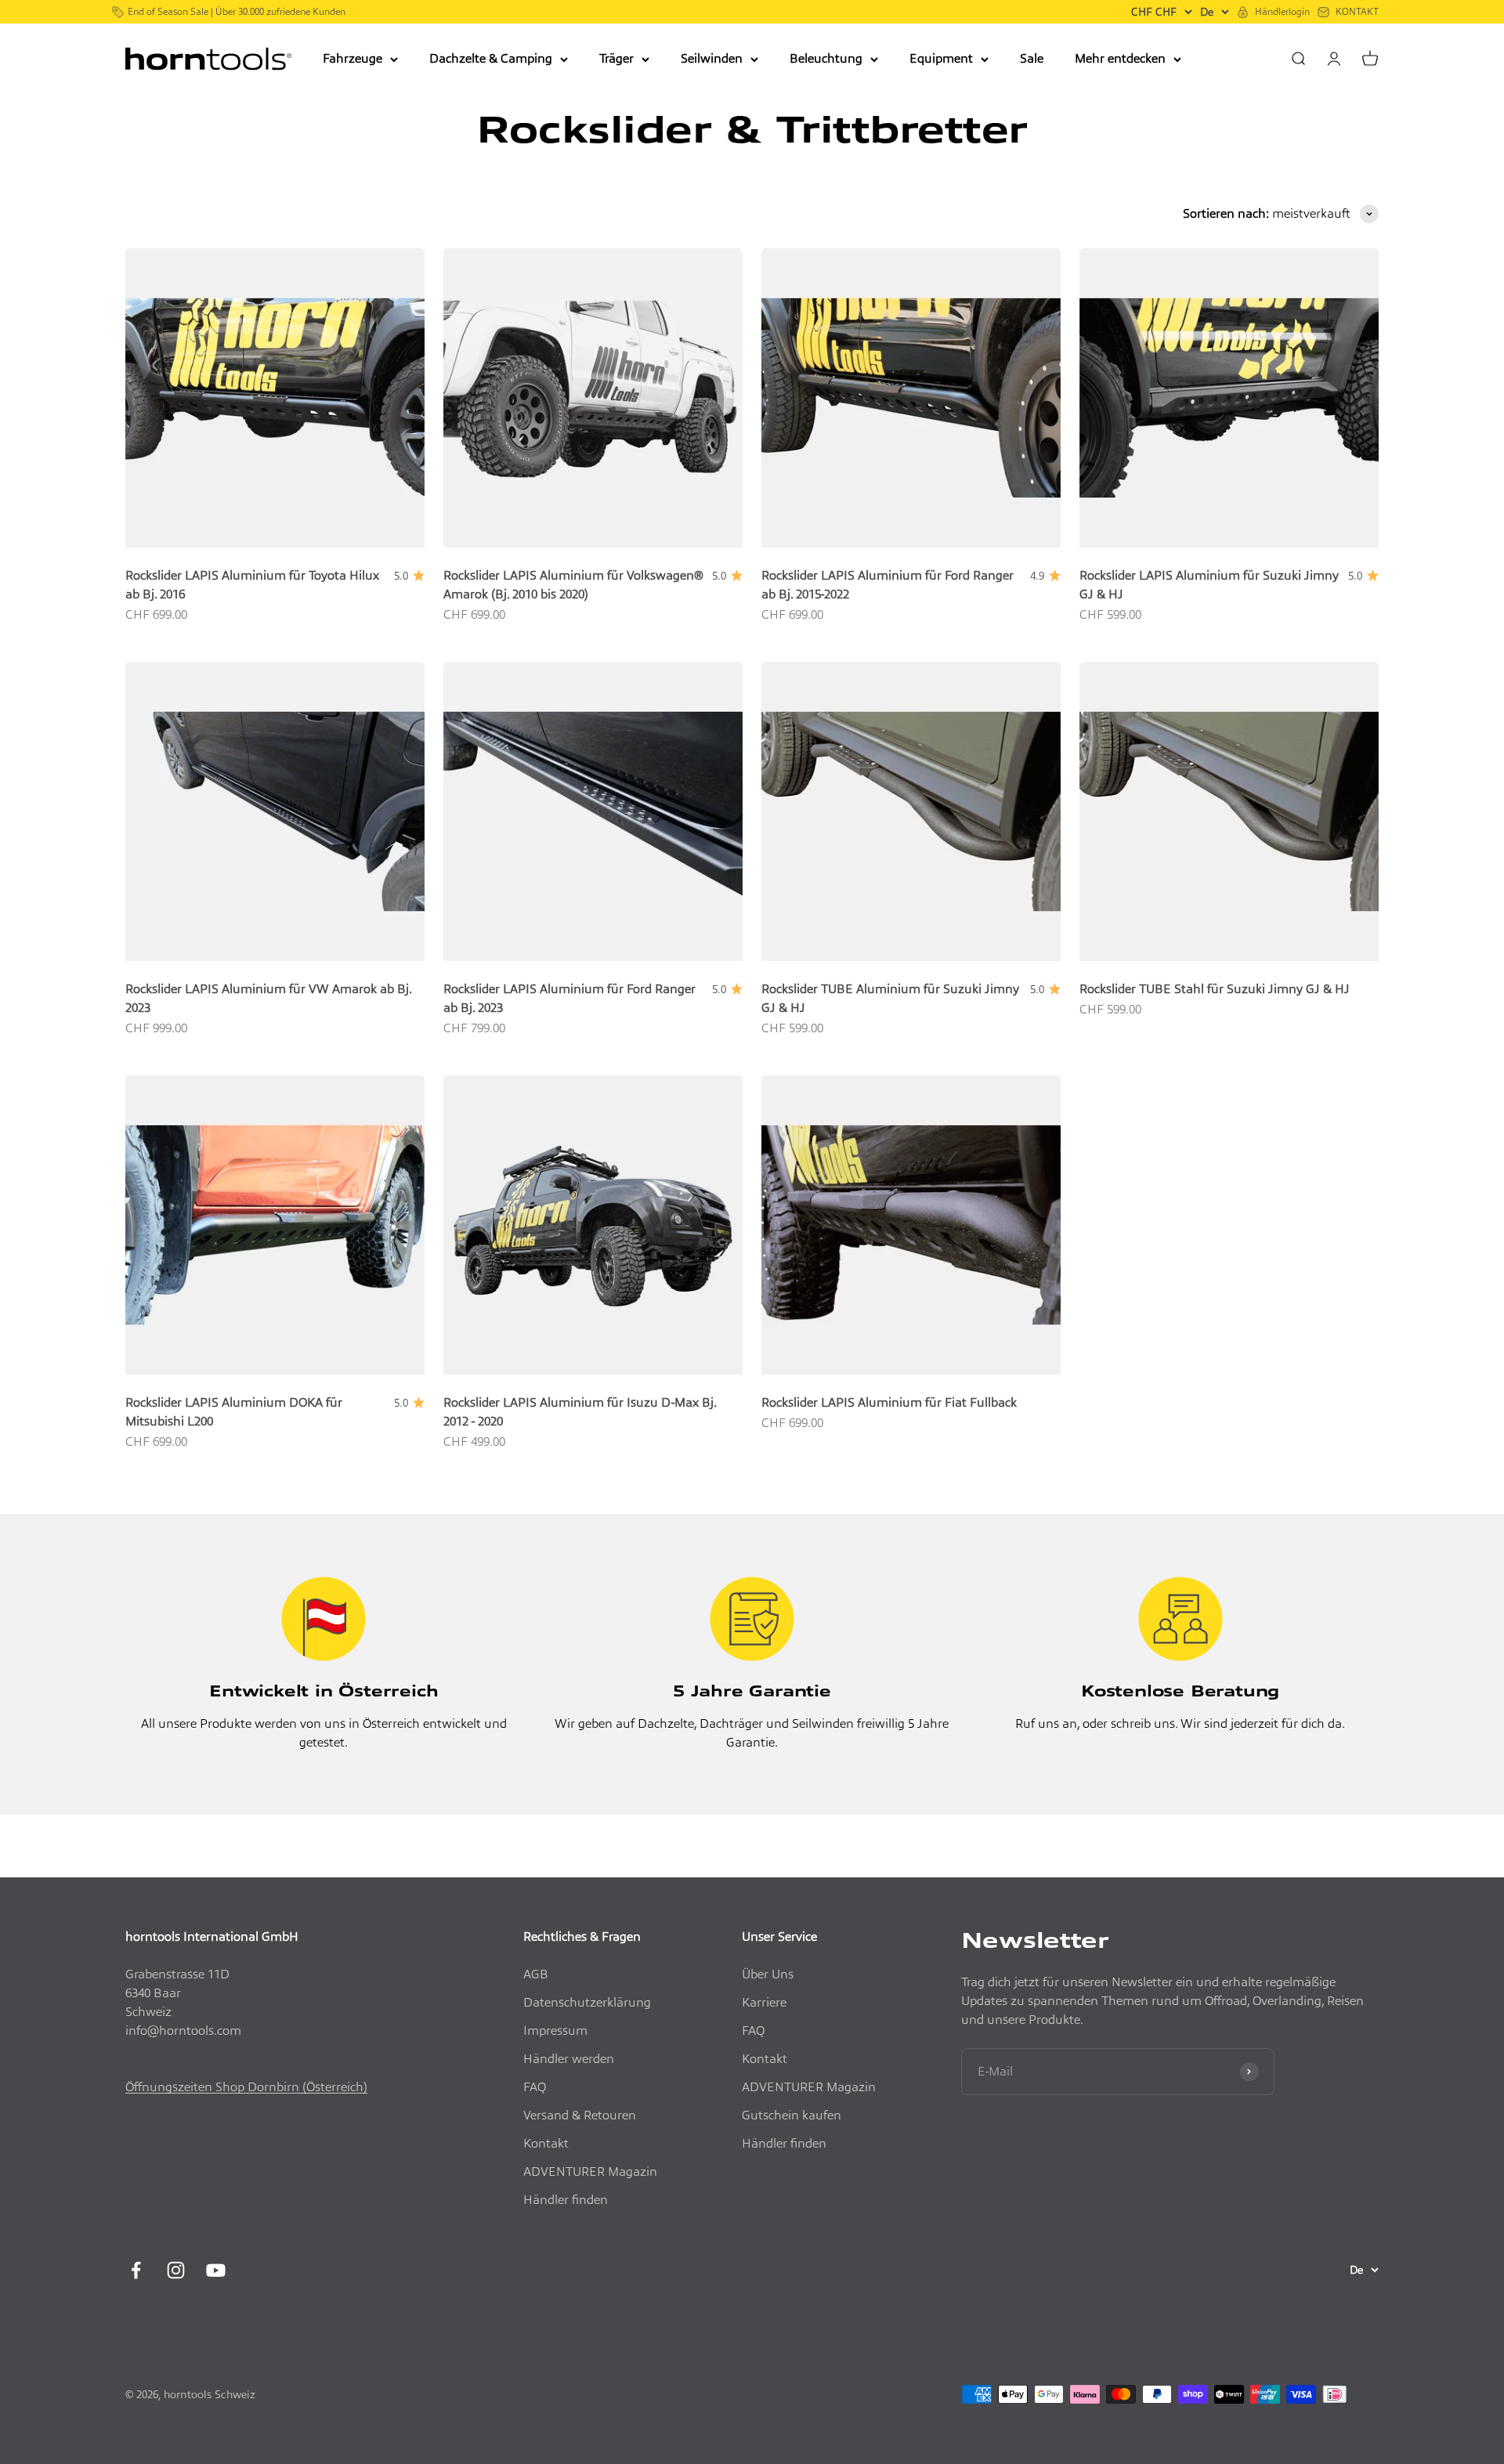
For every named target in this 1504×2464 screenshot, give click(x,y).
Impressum (555, 2030)
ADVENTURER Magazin (590, 2171)
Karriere (764, 2002)
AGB (536, 1974)
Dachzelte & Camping (491, 58)
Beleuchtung (826, 58)
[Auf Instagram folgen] (176, 2270)
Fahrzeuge (352, 58)
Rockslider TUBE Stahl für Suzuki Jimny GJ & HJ (1215, 989)
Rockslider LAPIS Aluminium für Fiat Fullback (889, 1402)
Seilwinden (712, 58)
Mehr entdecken (1120, 58)
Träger (616, 58)
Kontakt (546, 2143)
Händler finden (566, 2200)
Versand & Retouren (580, 2115)
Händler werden (569, 2059)
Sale (1032, 58)
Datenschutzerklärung (587, 2002)
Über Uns (768, 1974)
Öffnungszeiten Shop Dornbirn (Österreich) (246, 2087)
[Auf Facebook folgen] (136, 2270)
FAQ (535, 2087)
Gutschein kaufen (792, 2115)
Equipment (941, 58)
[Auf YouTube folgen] (216, 2270)
